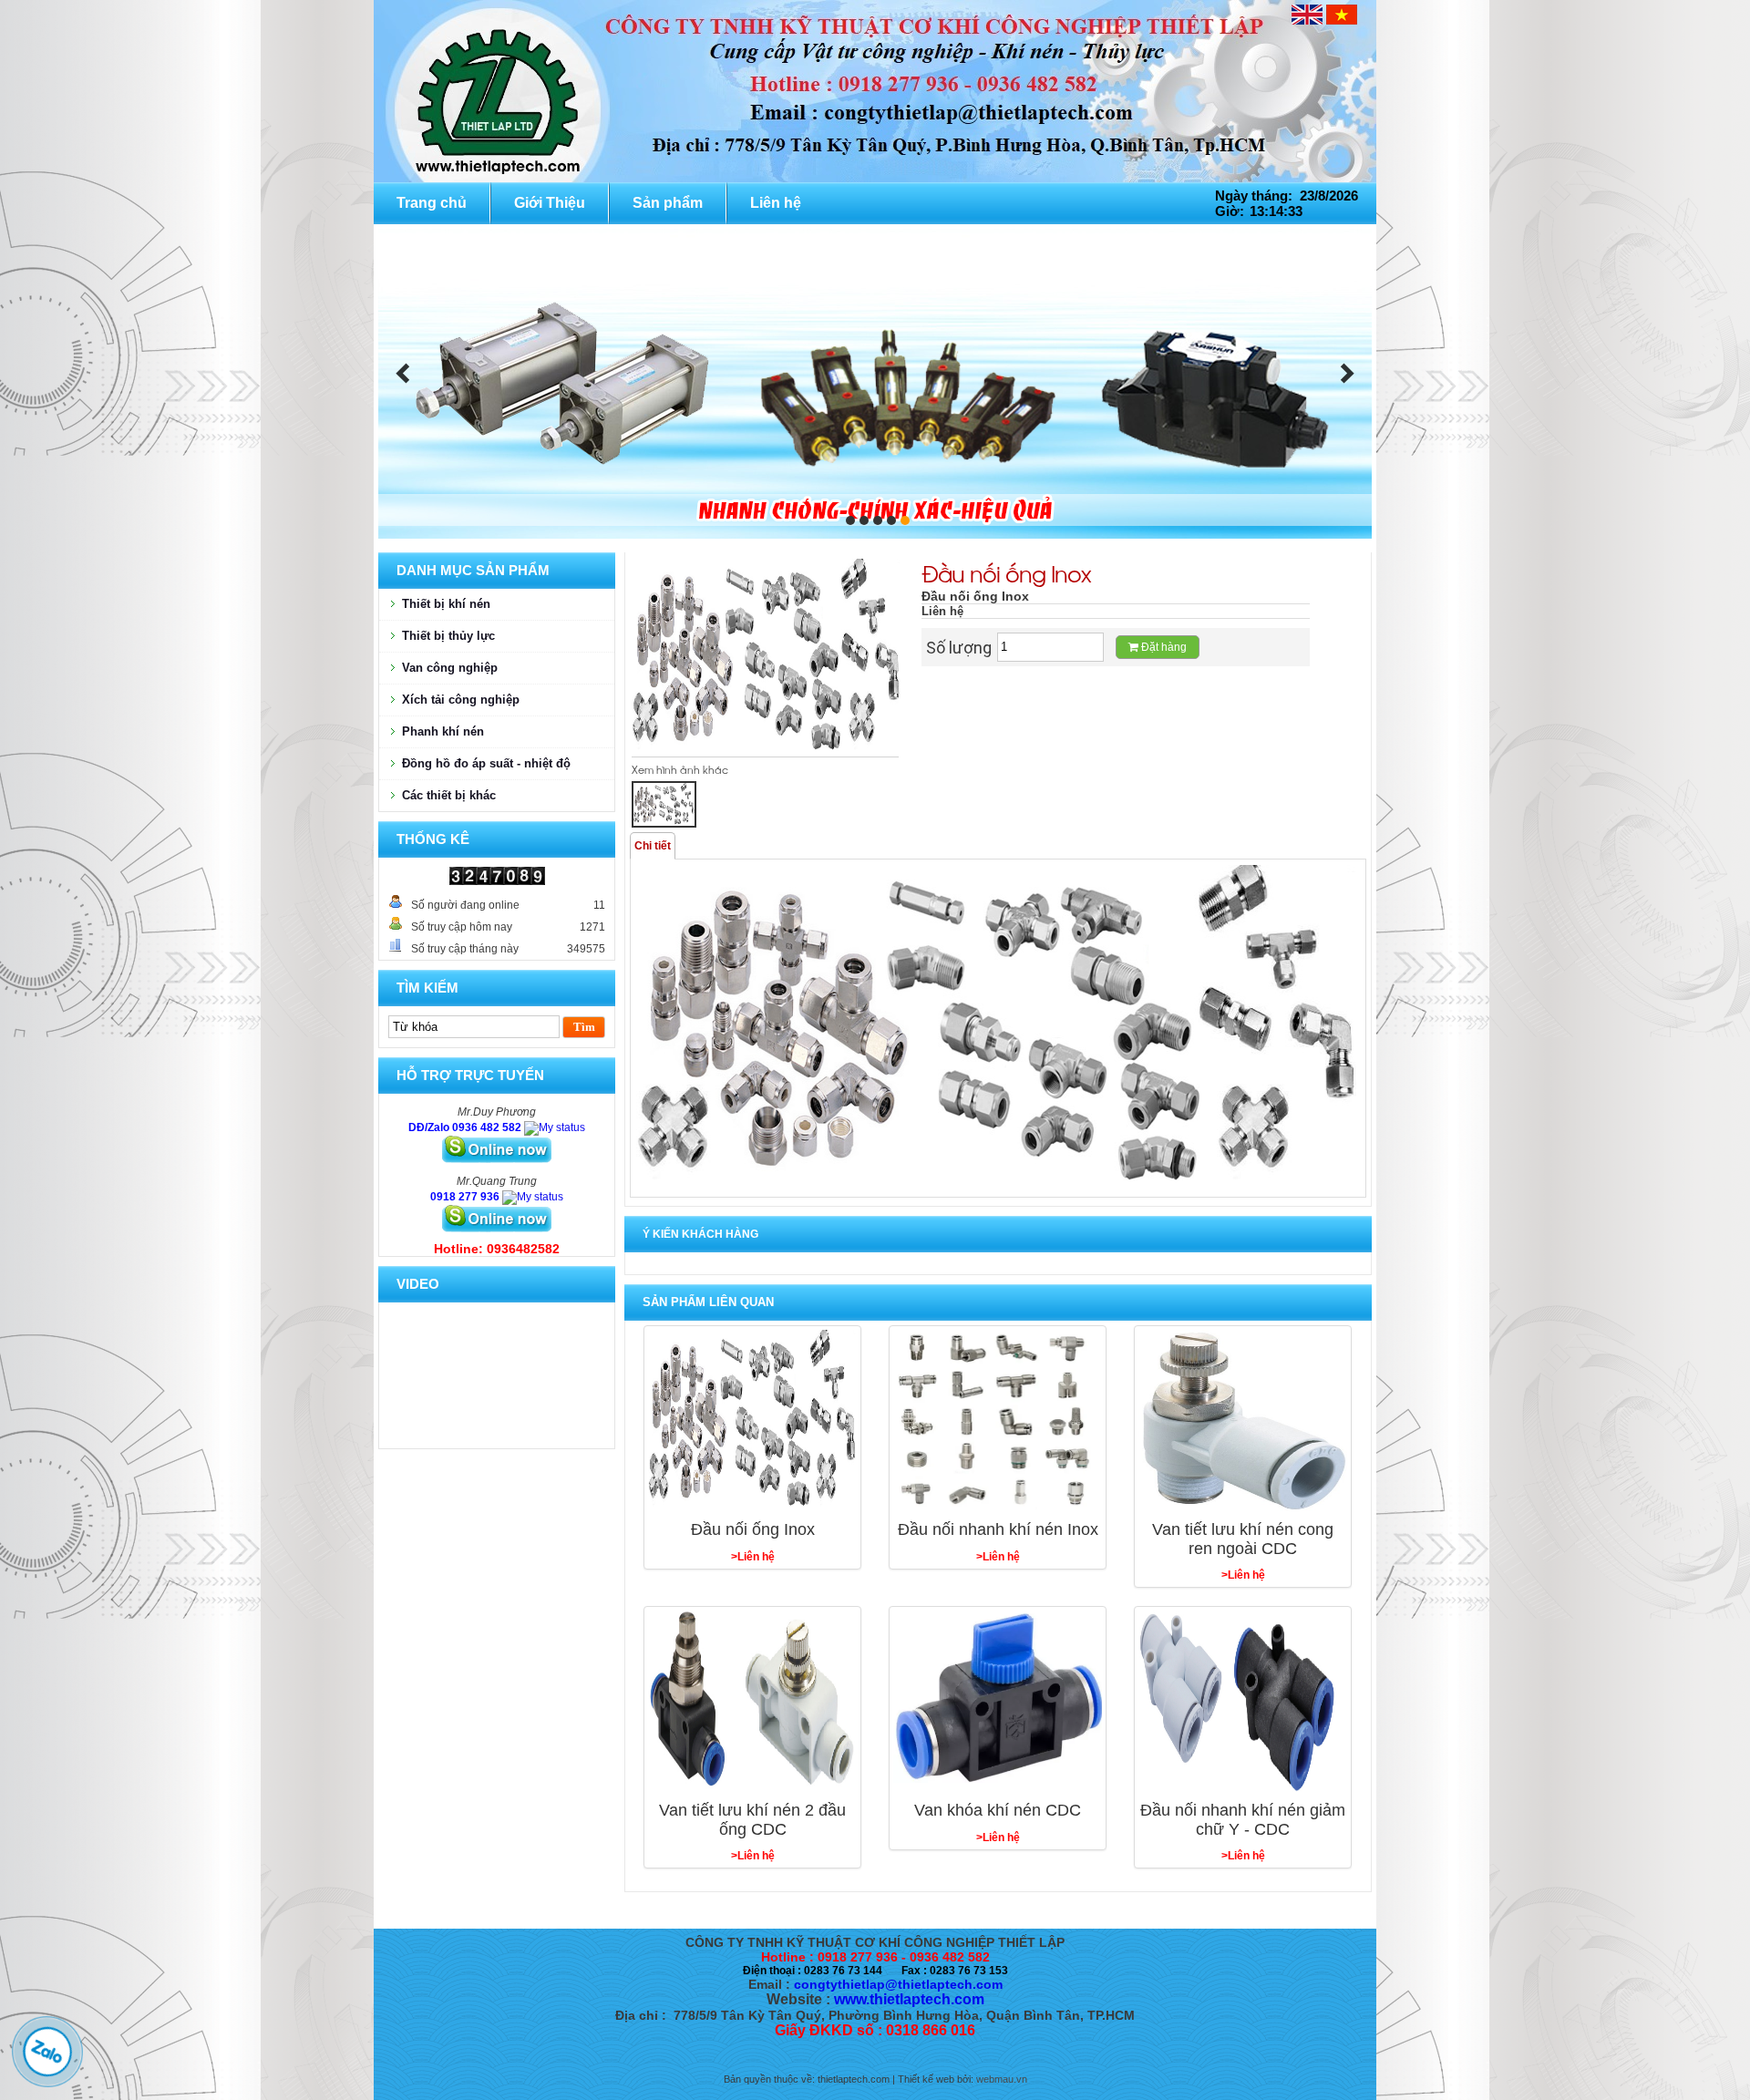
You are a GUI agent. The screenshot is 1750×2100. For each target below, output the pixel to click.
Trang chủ (432, 203)
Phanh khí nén (443, 731)
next (1347, 374)
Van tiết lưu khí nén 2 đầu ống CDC (752, 1820)
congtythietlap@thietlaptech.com (898, 1984)
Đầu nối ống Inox (753, 1529)
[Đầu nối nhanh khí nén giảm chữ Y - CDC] (1243, 1702)
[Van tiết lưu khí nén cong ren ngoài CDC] (1243, 1421)
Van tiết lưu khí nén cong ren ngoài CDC (1243, 1539)
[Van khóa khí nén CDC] (998, 1702)
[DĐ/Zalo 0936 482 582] (555, 1127)
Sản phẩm (668, 203)
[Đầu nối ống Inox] (752, 1421)
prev (403, 374)
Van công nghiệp (450, 668)
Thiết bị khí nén (446, 604)
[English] (1307, 15)
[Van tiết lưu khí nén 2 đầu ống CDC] (752, 1702)
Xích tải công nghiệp (461, 700)
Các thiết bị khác (449, 795)
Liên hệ (776, 203)
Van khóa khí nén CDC (998, 1810)
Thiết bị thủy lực (448, 636)
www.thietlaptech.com (909, 1999)
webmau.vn (1002, 2079)
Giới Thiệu (550, 203)
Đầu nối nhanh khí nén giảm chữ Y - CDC (1243, 1820)
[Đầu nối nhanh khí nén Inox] (998, 1421)
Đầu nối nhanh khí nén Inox (998, 1529)
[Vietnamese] (1342, 15)
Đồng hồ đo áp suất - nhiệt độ (486, 763)
